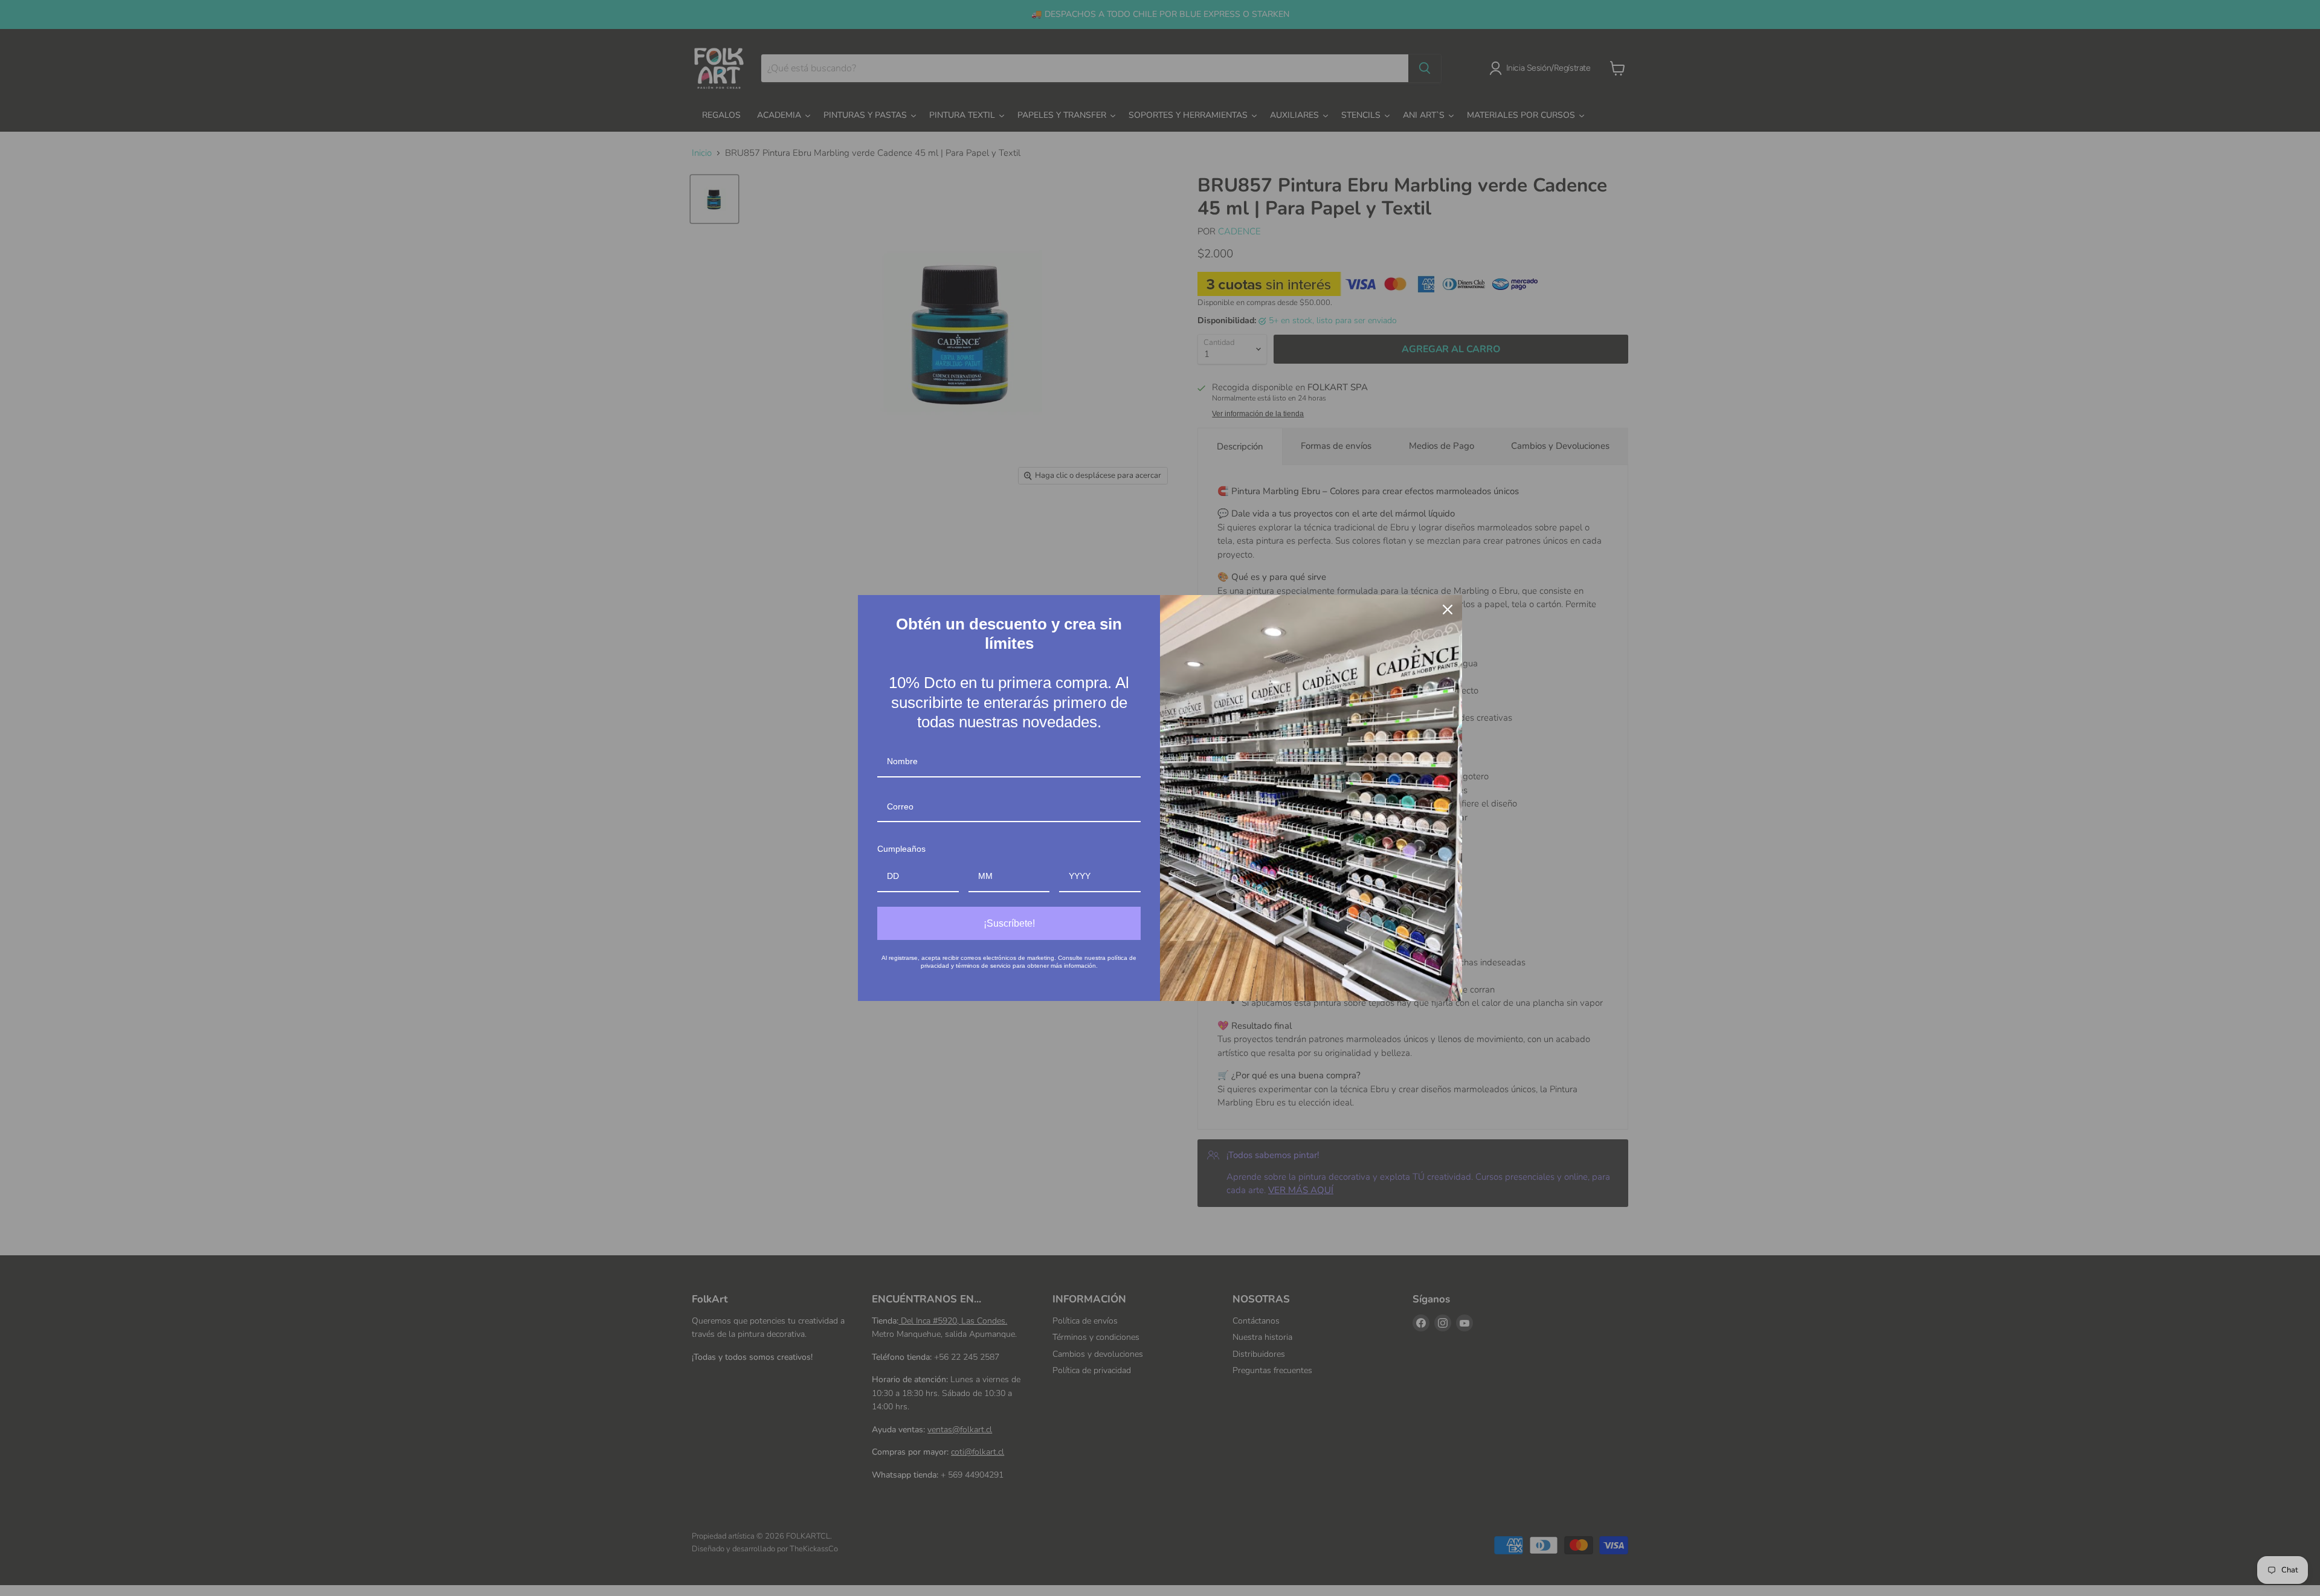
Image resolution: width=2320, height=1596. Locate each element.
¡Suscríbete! (1009, 923)
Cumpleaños (901, 849)
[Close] (1448, 610)
